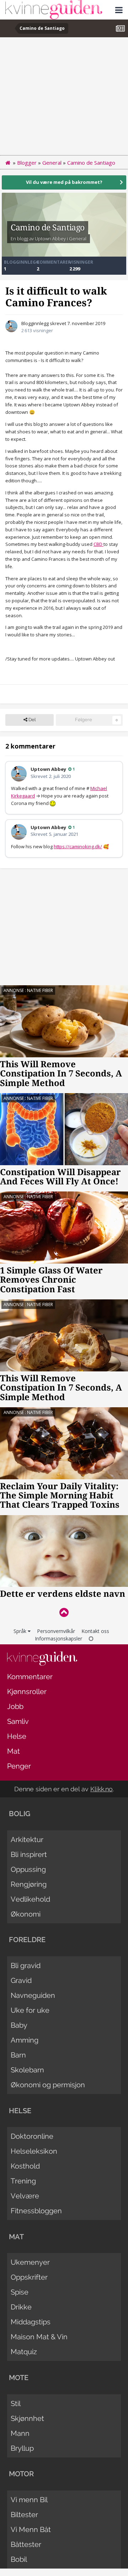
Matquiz (24, 2352)
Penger (19, 1766)
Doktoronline (32, 2136)
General (78, 239)
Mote (19, 2378)
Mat (14, 1751)
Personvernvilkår (56, 1631)
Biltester (24, 2515)
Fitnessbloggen (36, 2211)
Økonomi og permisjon (48, 2085)
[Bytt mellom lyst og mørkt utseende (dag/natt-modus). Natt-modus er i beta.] (91, 1638)
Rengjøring (29, 1884)
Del (31, 720)
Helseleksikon (34, 2151)
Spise (20, 2292)
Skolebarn (27, 2070)
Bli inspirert (29, 1854)
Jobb (15, 1706)
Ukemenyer (30, 2262)
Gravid (21, 1980)
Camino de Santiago (48, 228)
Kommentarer (30, 1677)
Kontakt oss (95, 1631)
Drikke (21, 2307)
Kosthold (25, 2166)
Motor (21, 2474)
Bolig (20, 1814)
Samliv (18, 1721)
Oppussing (28, 1869)
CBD (98, 544)
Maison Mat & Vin (39, 2337)
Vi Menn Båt (31, 2530)
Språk (21, 1631)
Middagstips (31, 2322)
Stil (16, 2404)
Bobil (19, 2559)
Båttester (26, 2544)
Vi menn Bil (29, 2500)
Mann (20, 2433)
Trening (23, 2181)
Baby (19, 2025)
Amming (25, 2040)
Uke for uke (30, 2010)
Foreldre (27, 1940)
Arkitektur (27, 1840)
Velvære (25, 2196)
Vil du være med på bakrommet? (64, 182)
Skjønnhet (27, 2418)
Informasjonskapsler (58, 1638)
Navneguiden (33, 1995)
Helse (17, 1736)
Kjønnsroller (27, 1692)
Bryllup (22, 2448)
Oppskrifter (29, 2277)
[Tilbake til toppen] (64, 1612)
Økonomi (26, 1914)
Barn (18, 2055)
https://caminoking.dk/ (78, 846)
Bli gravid (26, 1966)
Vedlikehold (30, 1899)
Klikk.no (102, 1789)
